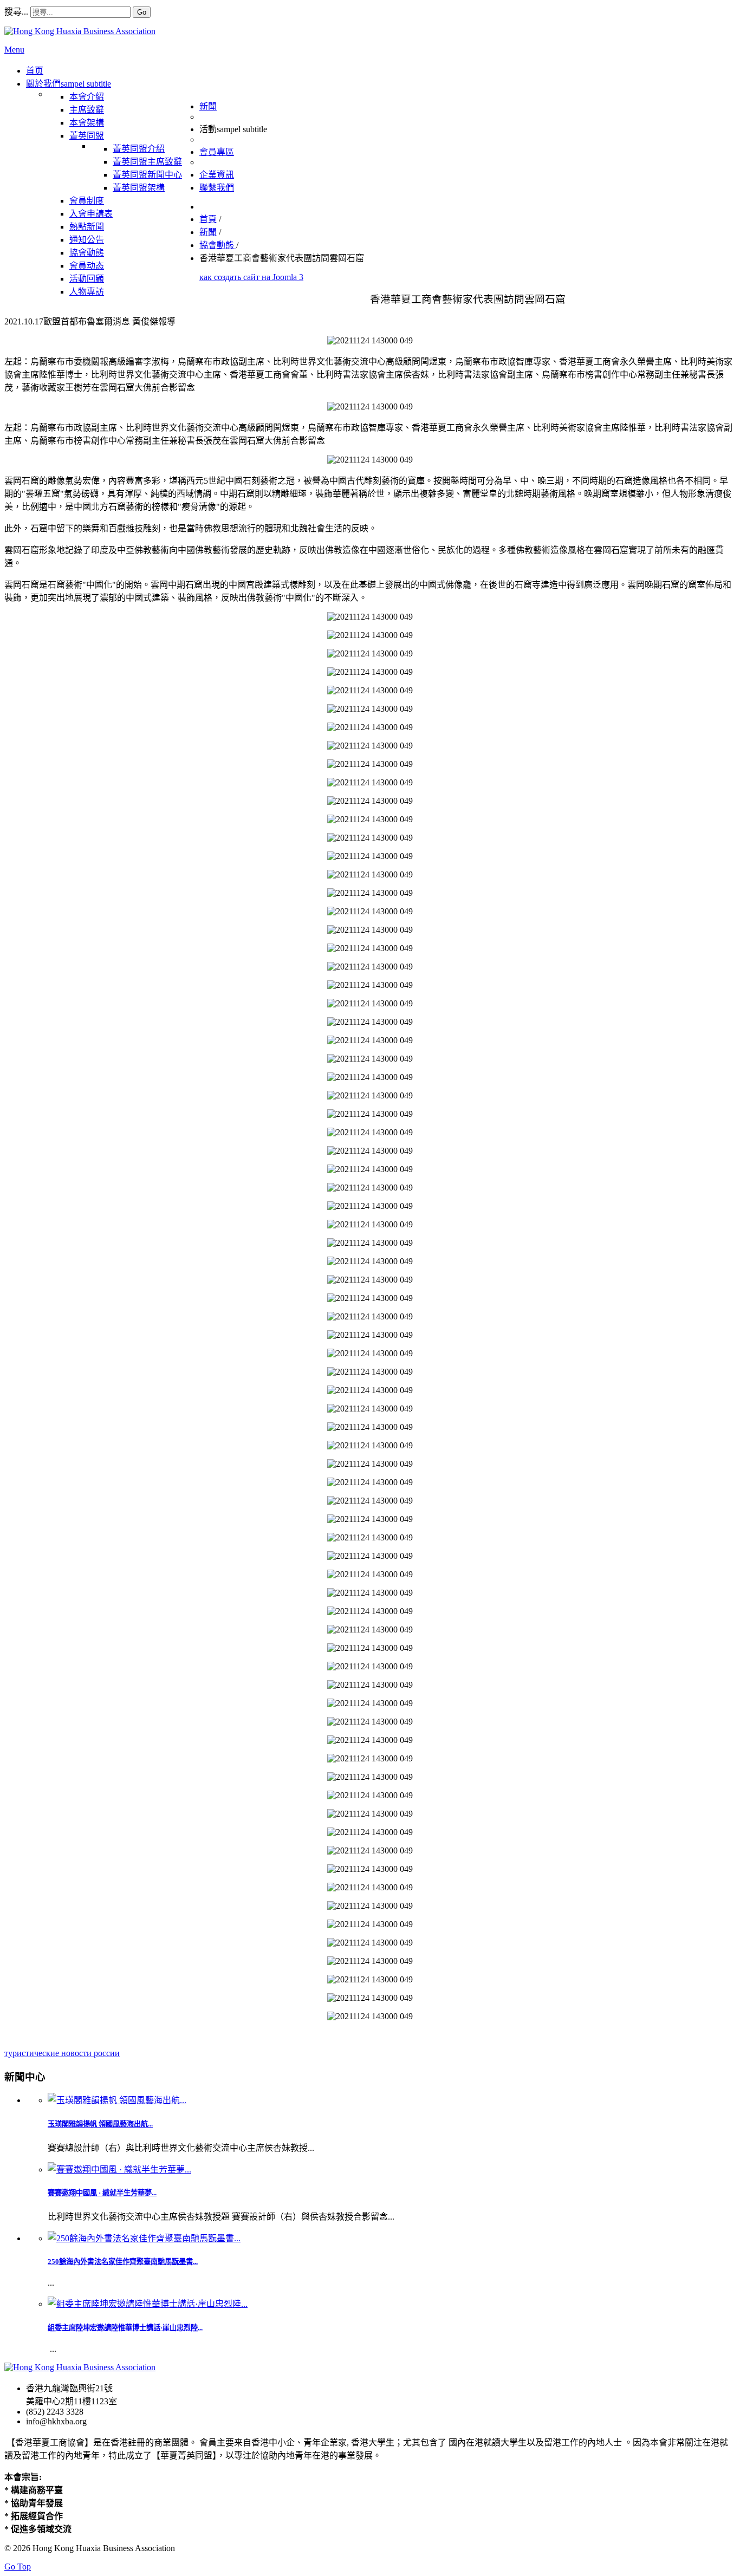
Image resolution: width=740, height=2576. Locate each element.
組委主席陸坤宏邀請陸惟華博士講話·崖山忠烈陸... (125, 2328)
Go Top (18, 2567)
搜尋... (16, 12)
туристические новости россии (62, 2053)
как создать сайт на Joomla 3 (251, 277)
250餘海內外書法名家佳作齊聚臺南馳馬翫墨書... (123, 2262)
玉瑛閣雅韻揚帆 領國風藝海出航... (100, 2124)
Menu (14, 50)
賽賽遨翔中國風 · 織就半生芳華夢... (102, 2193)
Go (142, 12)
